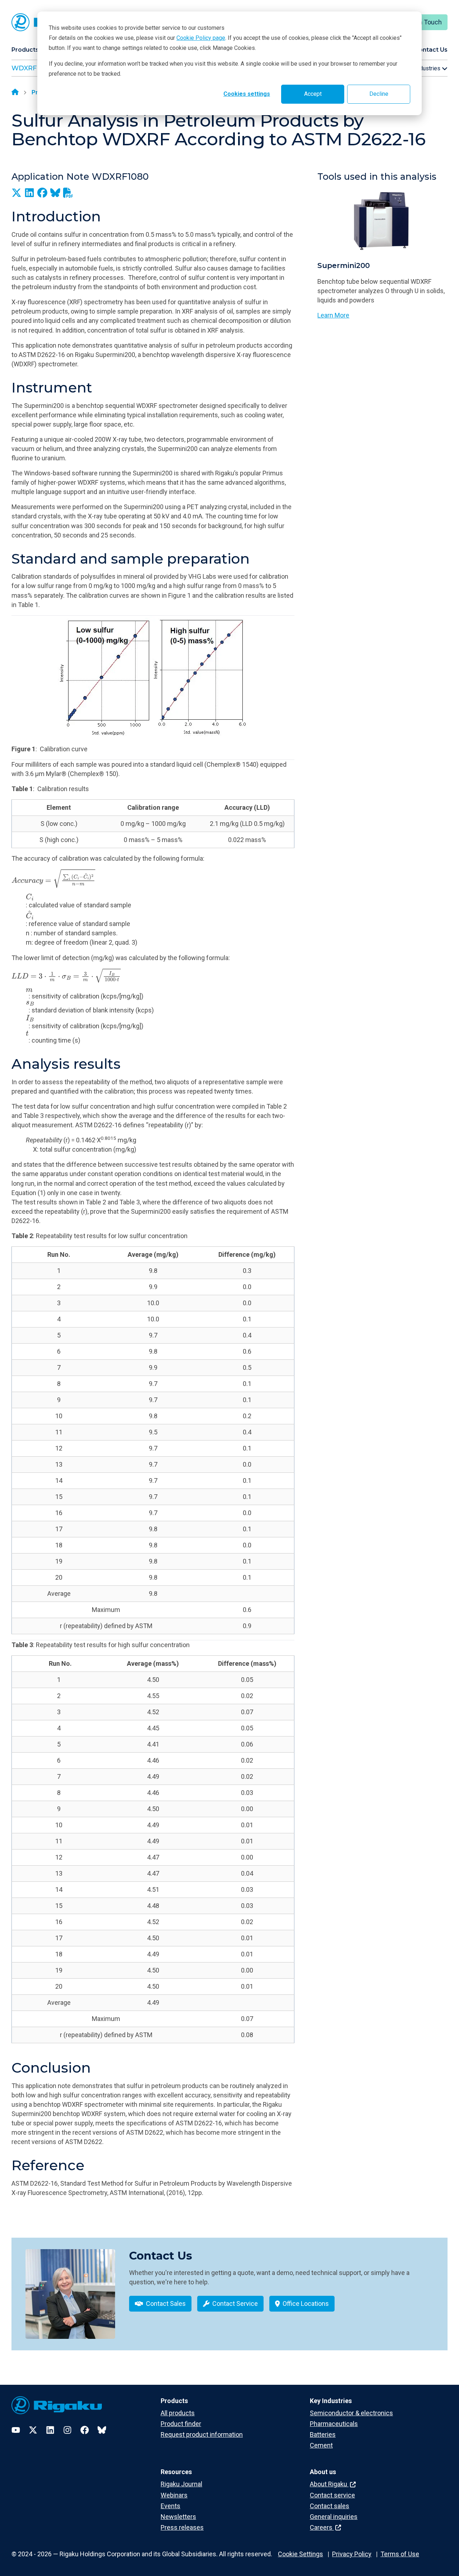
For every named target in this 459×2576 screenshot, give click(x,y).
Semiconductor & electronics (351, 2413)
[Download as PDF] (68, 193)
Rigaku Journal (181, 2484)
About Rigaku (329, 2484)
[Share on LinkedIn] (29, 193)
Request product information (202, 2434)
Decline (379, 94)
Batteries (323, 2434)
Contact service (332, 2495)
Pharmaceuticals (334, 2424)
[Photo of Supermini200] (382, 222)
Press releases (182, 2527)
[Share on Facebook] (42, 193)
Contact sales (330, 2506)
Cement (321, 2445)
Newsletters (178, 2517)
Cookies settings (247, 94)
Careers (322, 2527)
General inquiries (334, 2517)
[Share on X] (16, 193)
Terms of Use (400, 2554)
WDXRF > (27, 68)
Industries (428, 68)
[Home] (15, 93)
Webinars (174, 2495)
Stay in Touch (423, 22)
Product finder (181, 2424)
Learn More (333, 315)
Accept (313, 94)
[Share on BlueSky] (55, 193)
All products (178, 2413)
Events (171, 2506)
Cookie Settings (301, 2554)
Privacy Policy (352, 2554)
